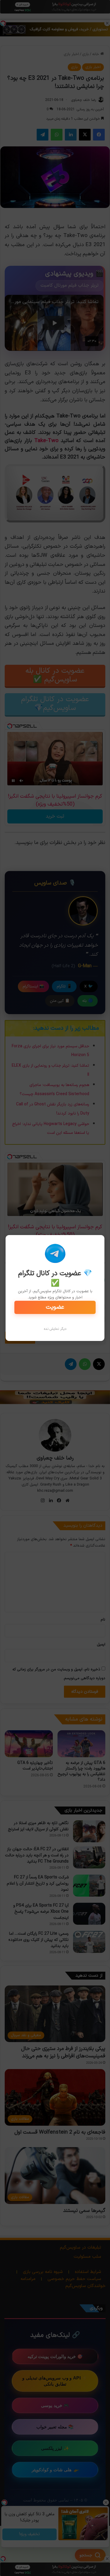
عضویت (55, 1307)
